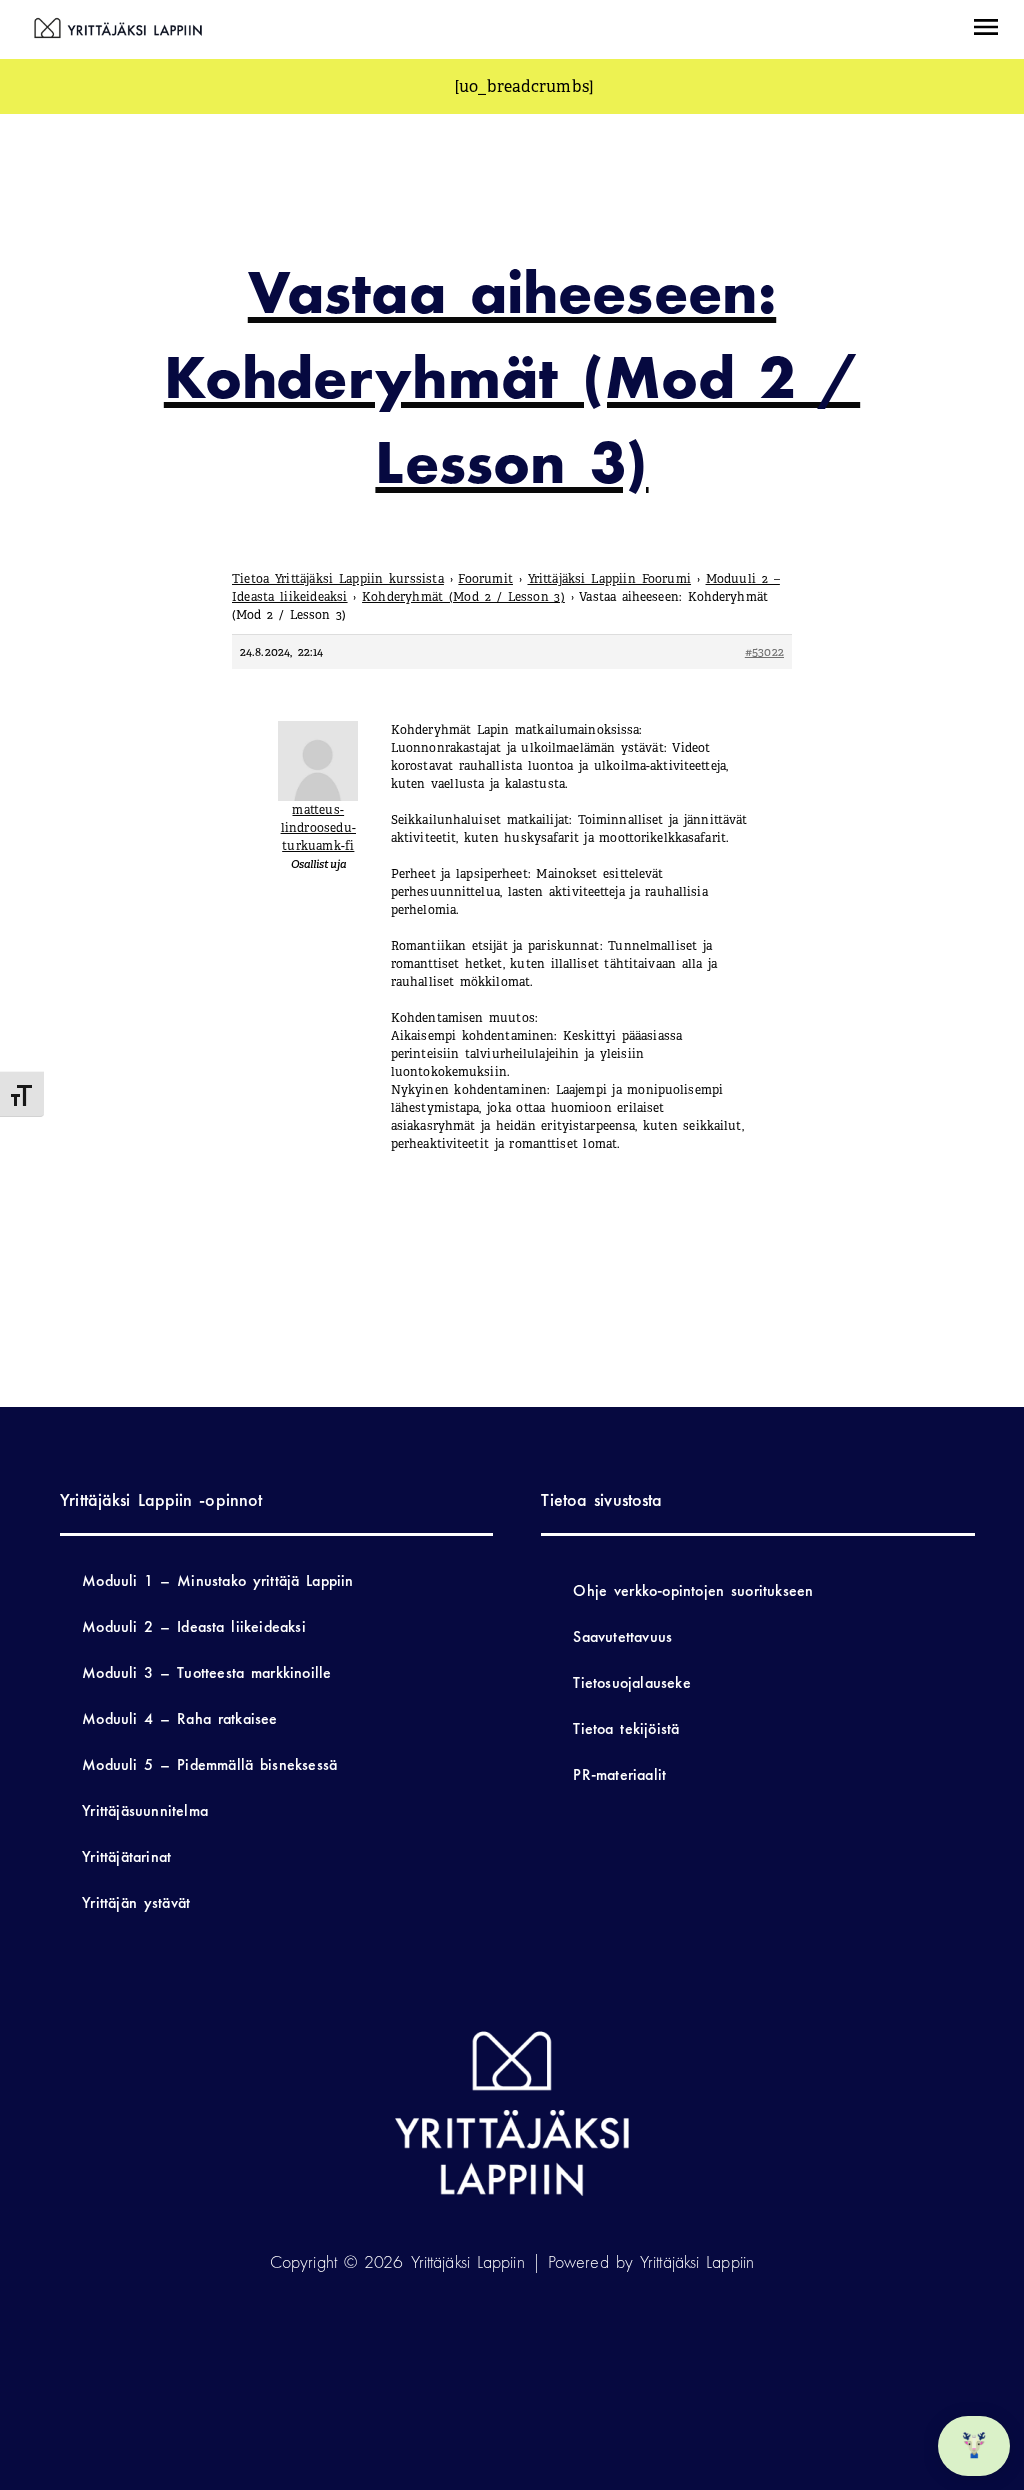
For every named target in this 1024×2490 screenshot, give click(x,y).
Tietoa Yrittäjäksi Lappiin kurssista (338, 579)
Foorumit (485, 579)
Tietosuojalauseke (631, 1682)
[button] (986, 29)
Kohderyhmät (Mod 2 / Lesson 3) (463, 597)
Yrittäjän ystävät (136, 1902)
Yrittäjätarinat (126, 1856)
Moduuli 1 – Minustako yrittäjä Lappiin (217, 1580)
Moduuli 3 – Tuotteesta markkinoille (206, 1672)
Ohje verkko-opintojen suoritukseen (693, 1590)
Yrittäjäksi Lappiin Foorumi (610, 579)
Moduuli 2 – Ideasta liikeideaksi (194, 1626)
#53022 (764, 652)
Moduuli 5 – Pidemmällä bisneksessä (209, 1764)
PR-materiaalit (619, 1774)
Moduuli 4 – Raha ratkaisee (179, 1718)
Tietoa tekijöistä (626, 1728)
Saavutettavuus (622, 1636)
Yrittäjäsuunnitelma (145, 1810)
